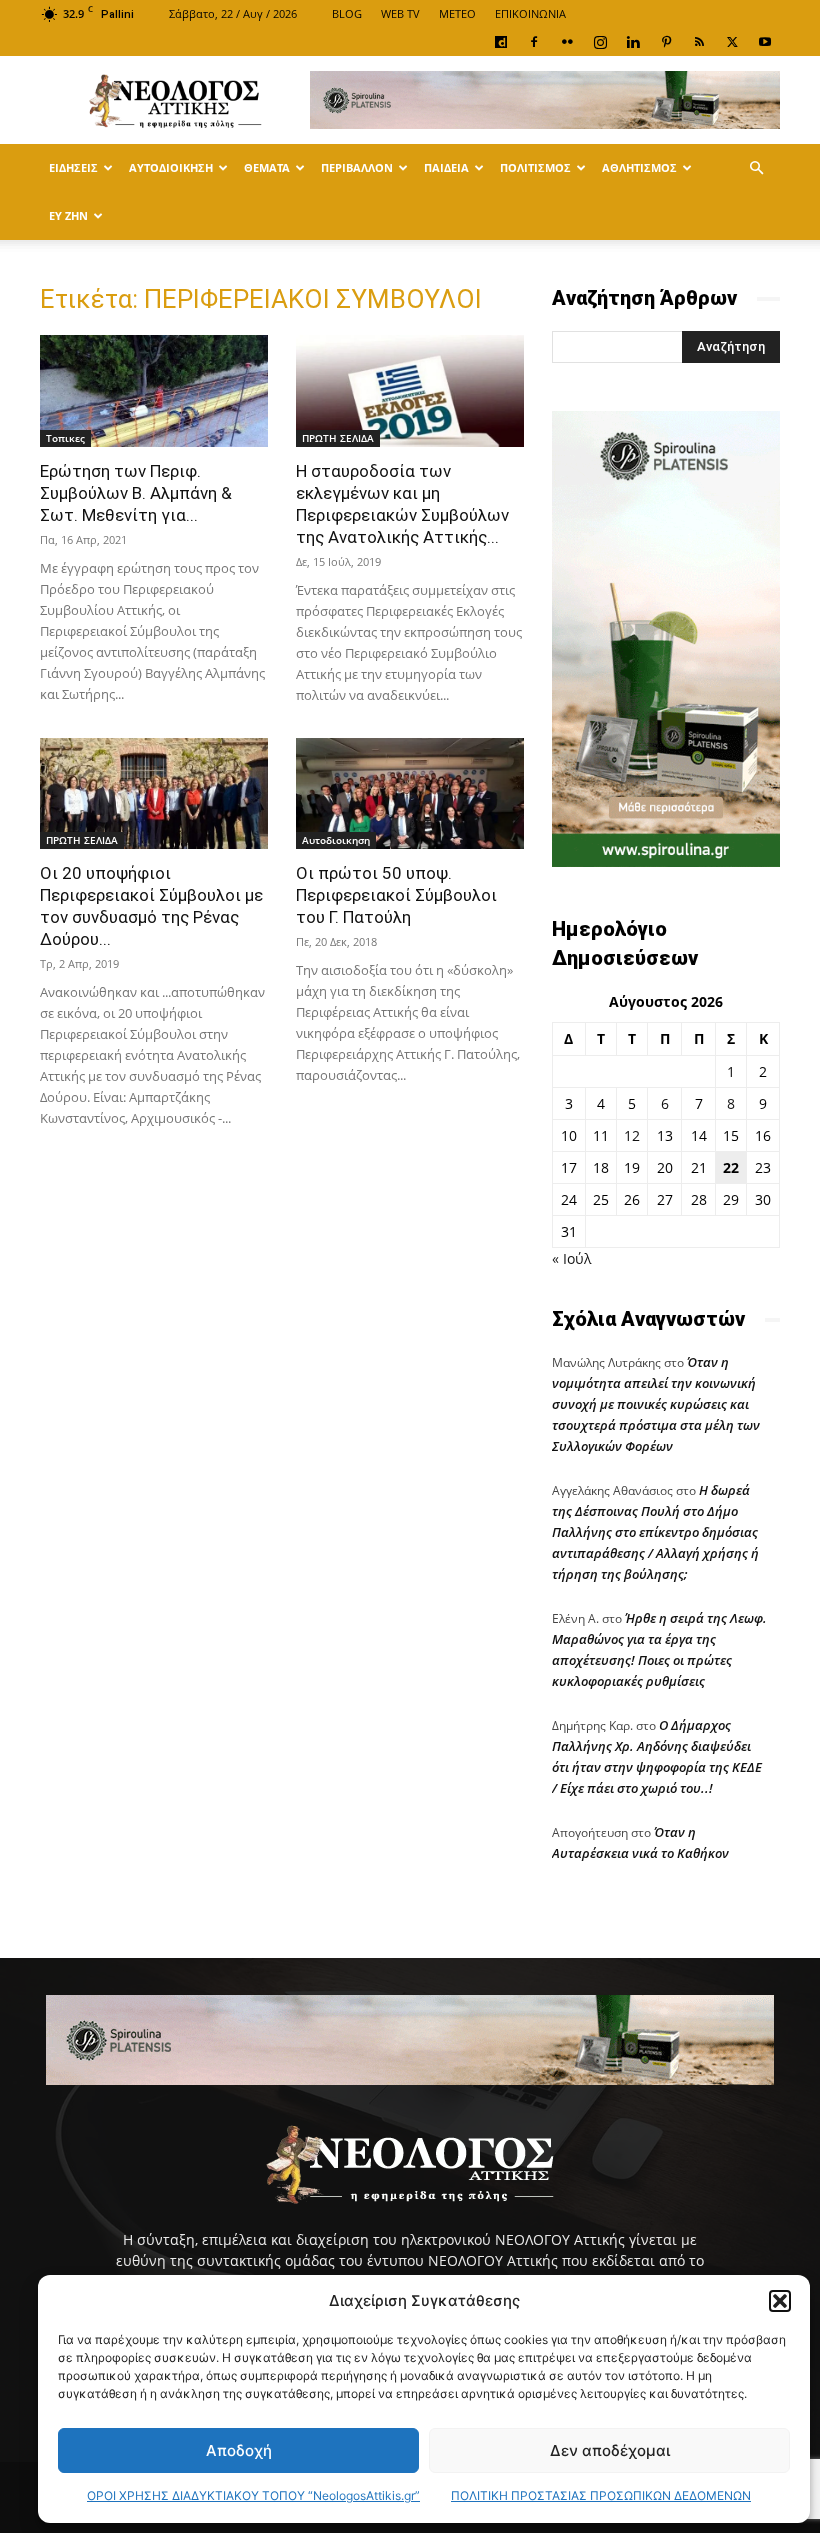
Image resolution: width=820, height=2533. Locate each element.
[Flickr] (567, 42)
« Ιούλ (571, 1258)
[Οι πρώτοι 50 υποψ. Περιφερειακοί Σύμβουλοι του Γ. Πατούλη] (410, 794)
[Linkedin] (633, 42)
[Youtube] (765, 42)
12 (632, 1135)
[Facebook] (534, 42)
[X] (732, 42)
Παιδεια (446, 167)
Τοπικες (65, 438)
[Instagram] (600, 42)
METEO (457, 13)
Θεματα (267, 167)
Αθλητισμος (639, 167)
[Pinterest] (666, 42)
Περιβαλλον (357, 167)
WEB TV (400, 13)
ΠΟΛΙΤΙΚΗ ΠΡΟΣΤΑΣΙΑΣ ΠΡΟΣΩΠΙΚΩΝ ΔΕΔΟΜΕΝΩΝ (601, 2495)
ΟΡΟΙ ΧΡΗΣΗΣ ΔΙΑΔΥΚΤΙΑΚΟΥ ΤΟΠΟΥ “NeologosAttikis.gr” (253, 2495)
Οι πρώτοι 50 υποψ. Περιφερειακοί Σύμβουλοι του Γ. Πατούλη (396, 895)
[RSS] (699, 42)
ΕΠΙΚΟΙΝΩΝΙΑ (530, 13)
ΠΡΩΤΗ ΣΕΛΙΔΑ (338, 438)
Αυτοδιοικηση (171, 167)
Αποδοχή (239, 2450)
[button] (780, 2301)
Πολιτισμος (535, 167)
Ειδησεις (73, 167)
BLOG (347, 13)
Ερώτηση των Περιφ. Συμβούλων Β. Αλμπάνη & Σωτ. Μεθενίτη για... (136, 493)
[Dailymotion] (501, 42)
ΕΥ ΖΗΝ (68, 215)
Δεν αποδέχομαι (610, 2450)
